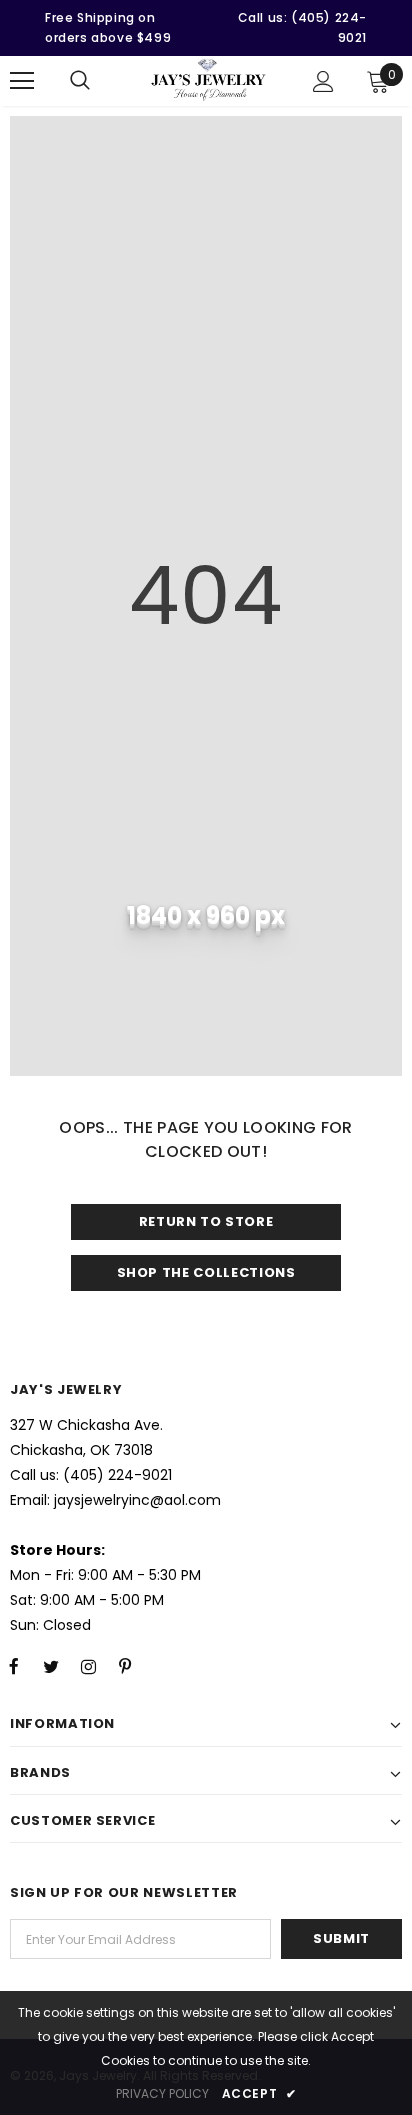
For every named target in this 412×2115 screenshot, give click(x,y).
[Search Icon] (80, 81)
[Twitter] (51, 1666)
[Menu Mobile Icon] (22, 81)
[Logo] (208, 79)
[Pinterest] (125, 1666)
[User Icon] (323, 81)
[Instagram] (88, 1666)
